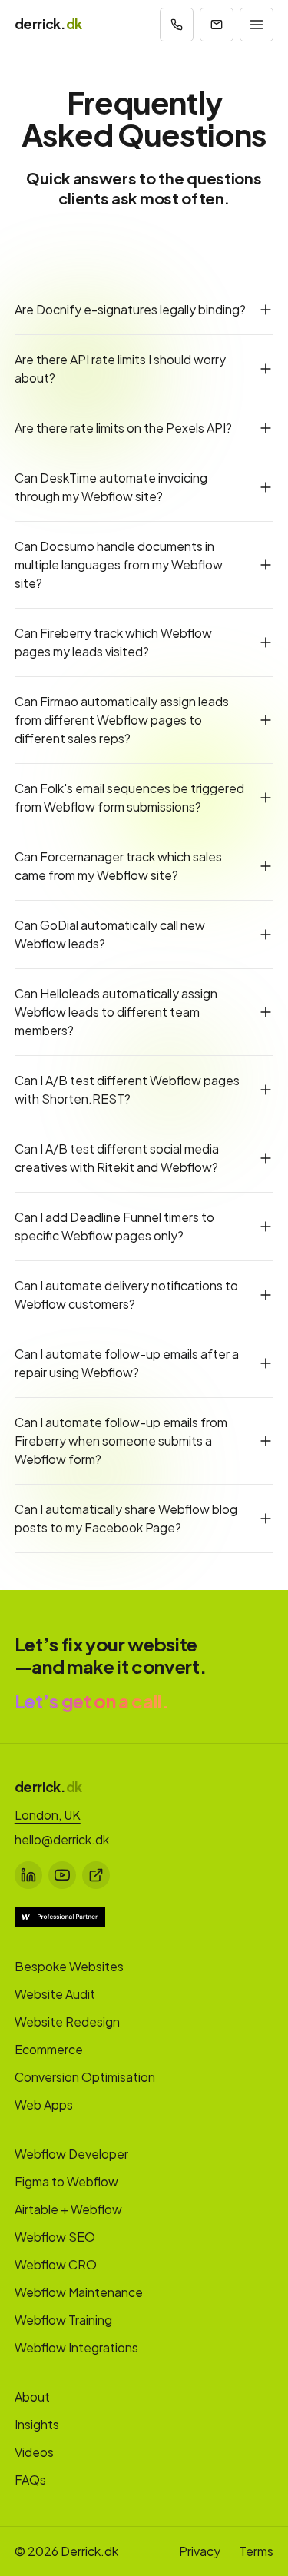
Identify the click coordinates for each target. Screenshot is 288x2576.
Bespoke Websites (69, 1966)
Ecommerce (49, 2049)
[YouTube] (62, 1875)
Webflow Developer (71, 2154)
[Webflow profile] (96, 1875)
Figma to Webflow (66, 2181)
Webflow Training (63, 2320)
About (32, 2397)
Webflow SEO (55, 2237)
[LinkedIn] (28, 1875)
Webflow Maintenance (79, 2292)
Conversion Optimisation (85, 2077)
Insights (37, 2424)
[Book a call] (177, 25)
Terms (256, 2551)
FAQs (30, 2480)
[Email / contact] (217, 25)
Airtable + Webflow (68, 2209)
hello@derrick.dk (62, 1839)
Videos (34, 2452)
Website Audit (55, 1994)
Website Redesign (67, 2022)
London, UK (48, 1815)
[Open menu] (257, 25)
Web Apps (44, 2105)
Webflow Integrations (76, 2347)
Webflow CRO (56, 2264)
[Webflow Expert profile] (60, 1917)
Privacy (200, 2551)
